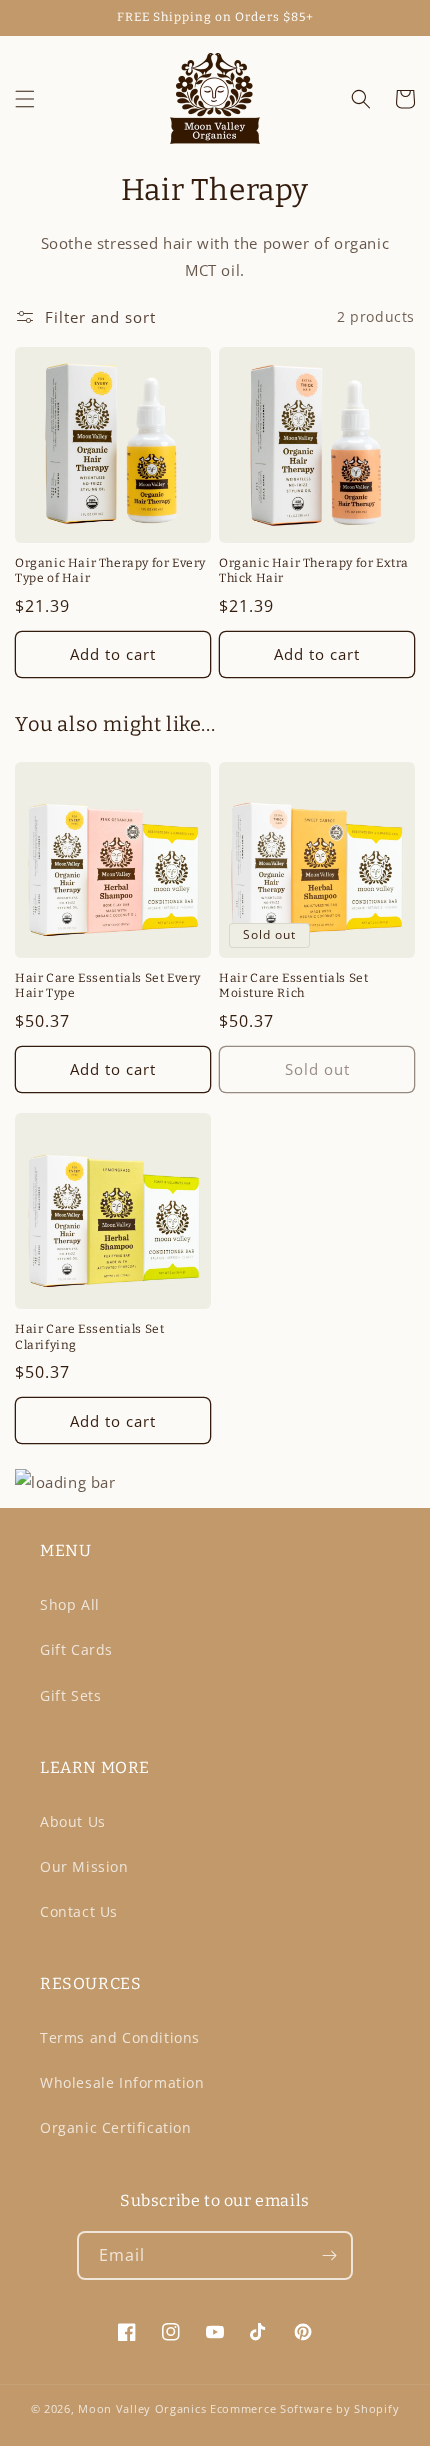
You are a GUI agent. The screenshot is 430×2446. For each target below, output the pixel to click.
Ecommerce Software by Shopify (304, 2408)
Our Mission (84, 1866)
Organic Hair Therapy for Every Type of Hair (110, 571)
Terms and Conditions (120, 2037)
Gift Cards (76, 1649)
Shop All (70, 1604)
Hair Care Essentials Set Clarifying (89, 1337)
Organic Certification (116, 2127)
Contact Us (79, 1911)
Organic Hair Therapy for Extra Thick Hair (314, 571)
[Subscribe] (329, 2255)
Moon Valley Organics (142, 2408)
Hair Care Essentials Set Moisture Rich (293, 986)
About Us (73, 1821)
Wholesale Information (122, 2082)
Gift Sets (70, 1695)
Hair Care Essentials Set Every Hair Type (108, 986)
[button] (25, 99)
